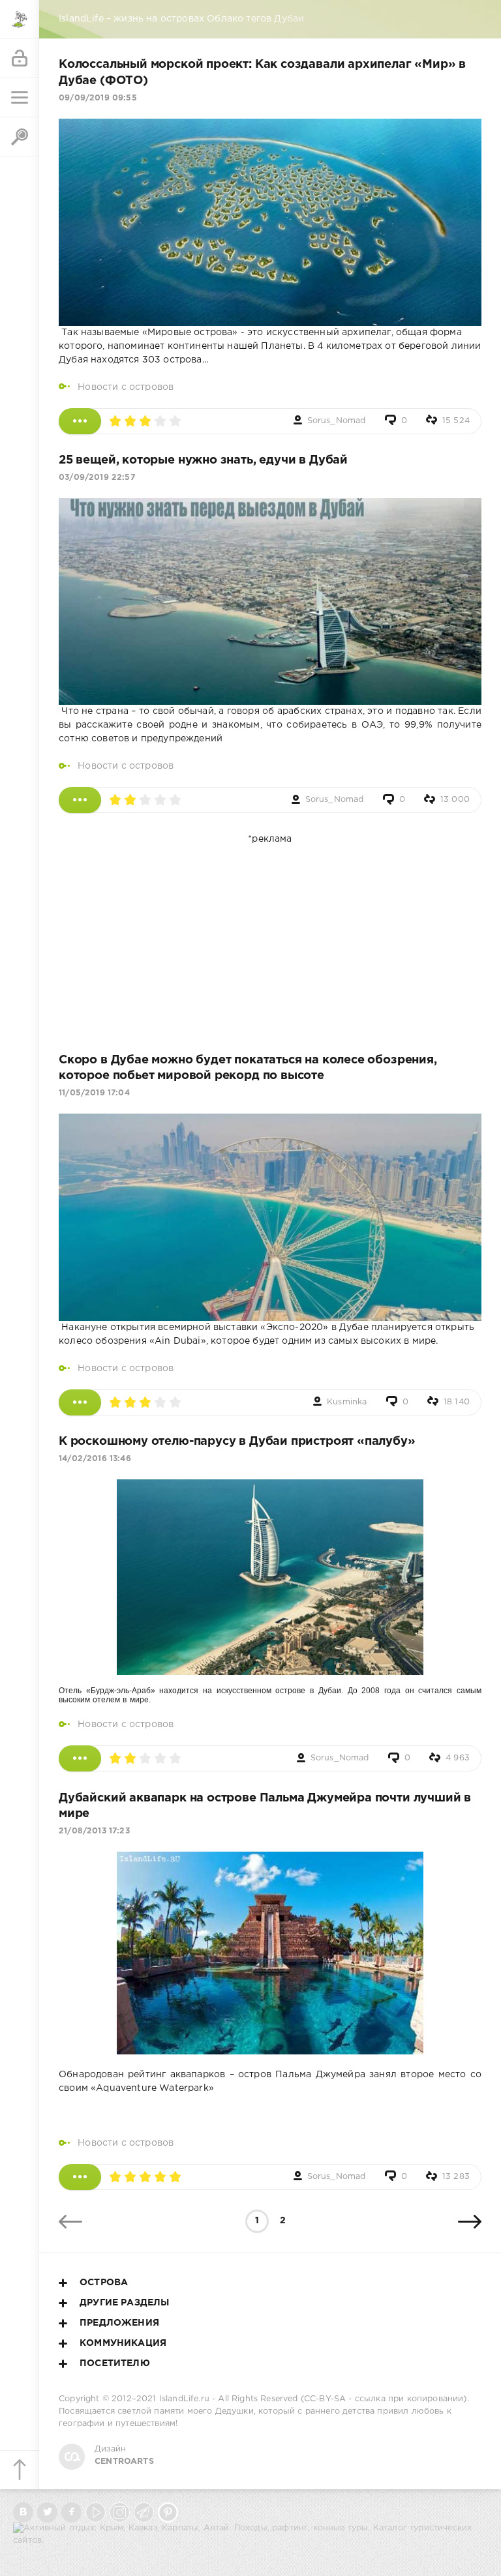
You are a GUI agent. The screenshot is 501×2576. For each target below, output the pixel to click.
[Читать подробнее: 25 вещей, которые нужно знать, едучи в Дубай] (80, 800)
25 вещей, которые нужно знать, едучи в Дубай (203, 460)
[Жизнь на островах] (20, 20)
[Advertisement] (270, 938)
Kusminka (347, 1402)
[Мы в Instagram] (120, 2512)
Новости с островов (126, 387)
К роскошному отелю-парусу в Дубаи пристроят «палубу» (237, 1442)
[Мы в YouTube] (96, 2512)
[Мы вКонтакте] (23, 2512)
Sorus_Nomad (337, 421)
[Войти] (20, 59)
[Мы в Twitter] (47, 2512)
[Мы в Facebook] (71, 2512)
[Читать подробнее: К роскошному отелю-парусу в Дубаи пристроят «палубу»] (80, 1758)
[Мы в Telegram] (144, 2512)
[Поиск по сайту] (20, 137)
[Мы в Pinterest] (168, 2512)
